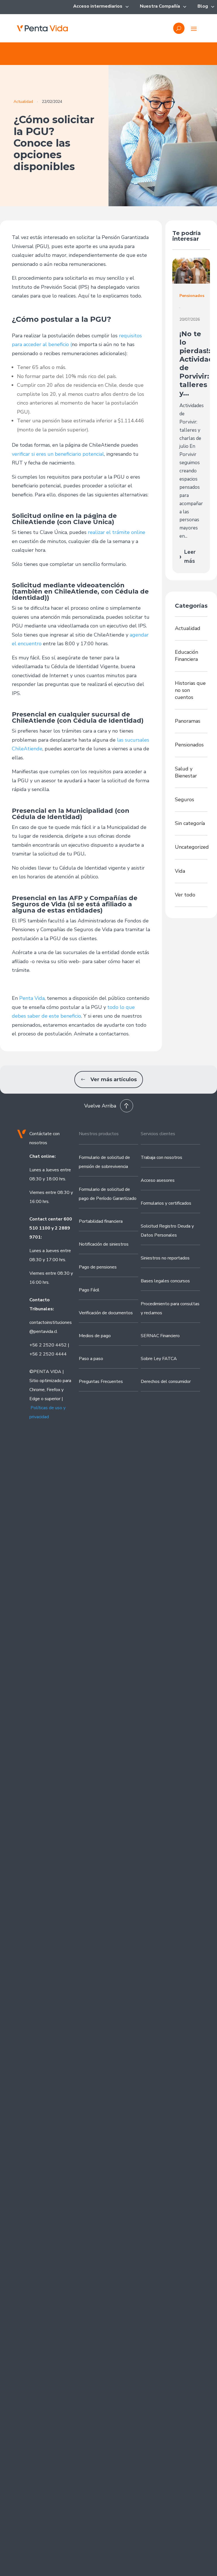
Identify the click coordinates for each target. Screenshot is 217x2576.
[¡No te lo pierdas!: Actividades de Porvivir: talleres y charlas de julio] (191, 271)
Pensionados (189, 745)
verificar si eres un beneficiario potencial (58, 454)
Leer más (187, 557)
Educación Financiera (186, 656)
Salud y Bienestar (186, 772)
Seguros (185, 800)
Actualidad (23, 102)
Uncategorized (191, 847)
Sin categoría (190, 823)
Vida (180, 871)
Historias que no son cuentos (190, 690)
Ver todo (185, 895)
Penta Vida (32, 998)
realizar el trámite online (117, 532)
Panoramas (188, 721)
